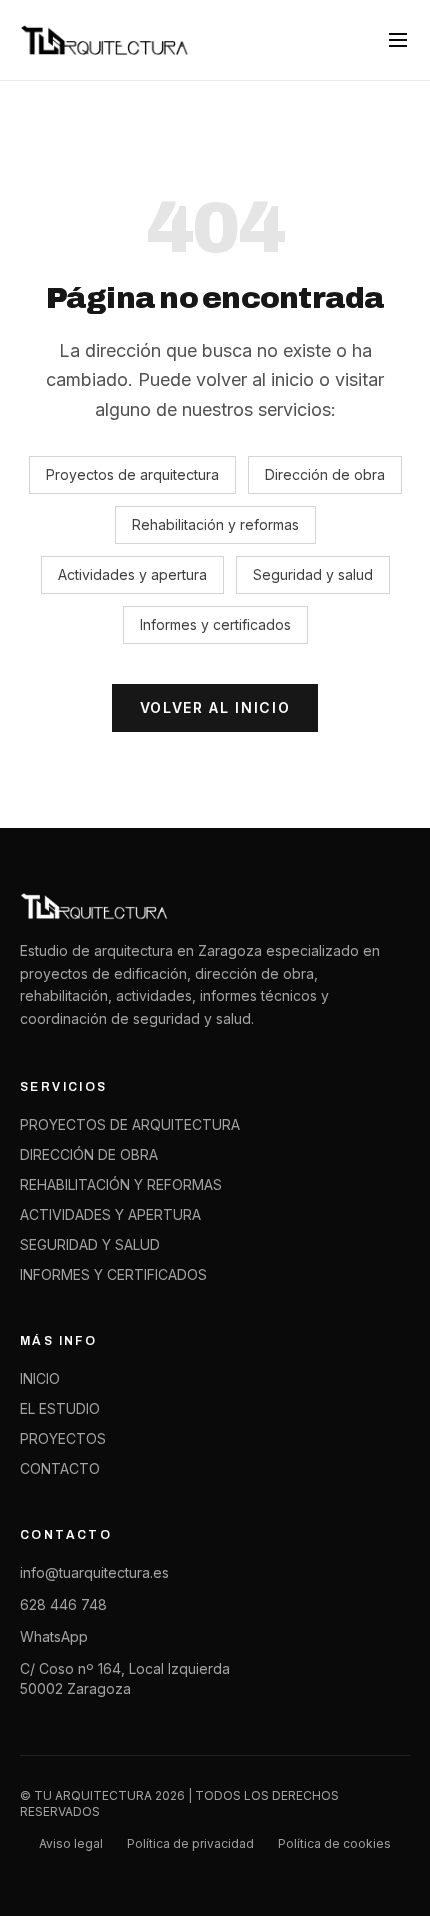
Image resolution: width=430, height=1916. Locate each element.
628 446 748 (63, 1604)
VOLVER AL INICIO (215, 707)
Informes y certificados (215, 624)
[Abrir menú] (398, 40)
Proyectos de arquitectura (132, 474)
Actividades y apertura (132, 574)
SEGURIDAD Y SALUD (90, 1244)
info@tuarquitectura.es (94, 1572)
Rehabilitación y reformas (215, 524)
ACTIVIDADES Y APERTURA (110, 1214)
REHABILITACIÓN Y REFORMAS (121, 1184)
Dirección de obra (325, 474)
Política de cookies (334, 1843)
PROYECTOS (63, 1438)
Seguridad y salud (313, 574)
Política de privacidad (190, 1843)
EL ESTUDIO (60, 1408)
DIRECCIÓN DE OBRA (89, 1154)
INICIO (40, 1378)
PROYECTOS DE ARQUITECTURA (130, 1124)
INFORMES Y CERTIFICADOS (113, 1274)
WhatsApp (54, 1636)
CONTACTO (60, 1468)
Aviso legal (71, 1843)
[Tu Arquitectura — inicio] (105, 40)
